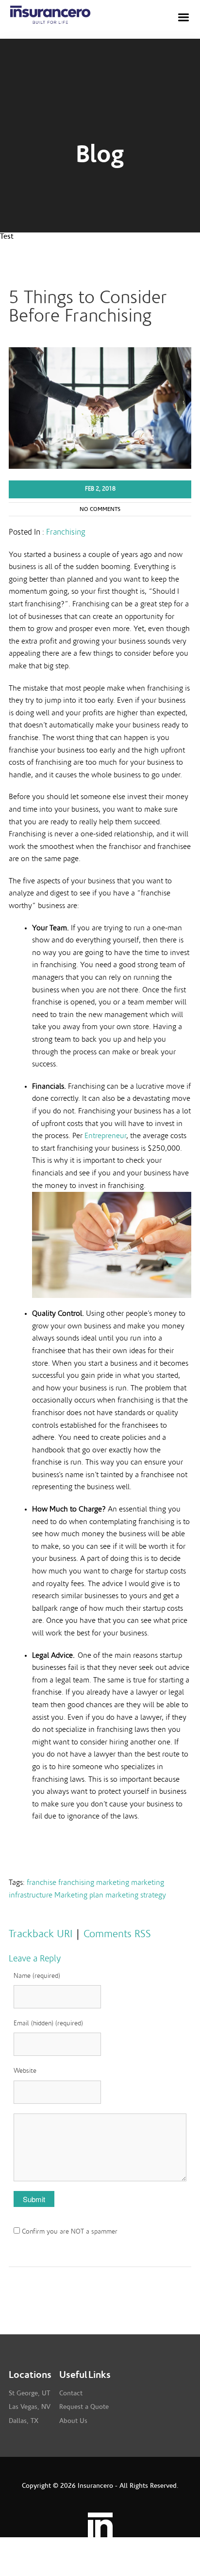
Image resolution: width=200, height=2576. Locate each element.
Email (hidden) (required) (48, 2023)
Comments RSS (117, 1934)
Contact (71, 2393)
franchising (76, 1882)
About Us (73, 2421)
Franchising (66, 532)
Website (25, 2071)
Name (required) (37, 1976)
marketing (113, 1882)
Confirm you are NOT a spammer (69, 2232)
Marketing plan (79, 1895)
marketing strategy (136, 1895)
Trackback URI (41, 1934)
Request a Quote (84, 2407)
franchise (42, 1882)
